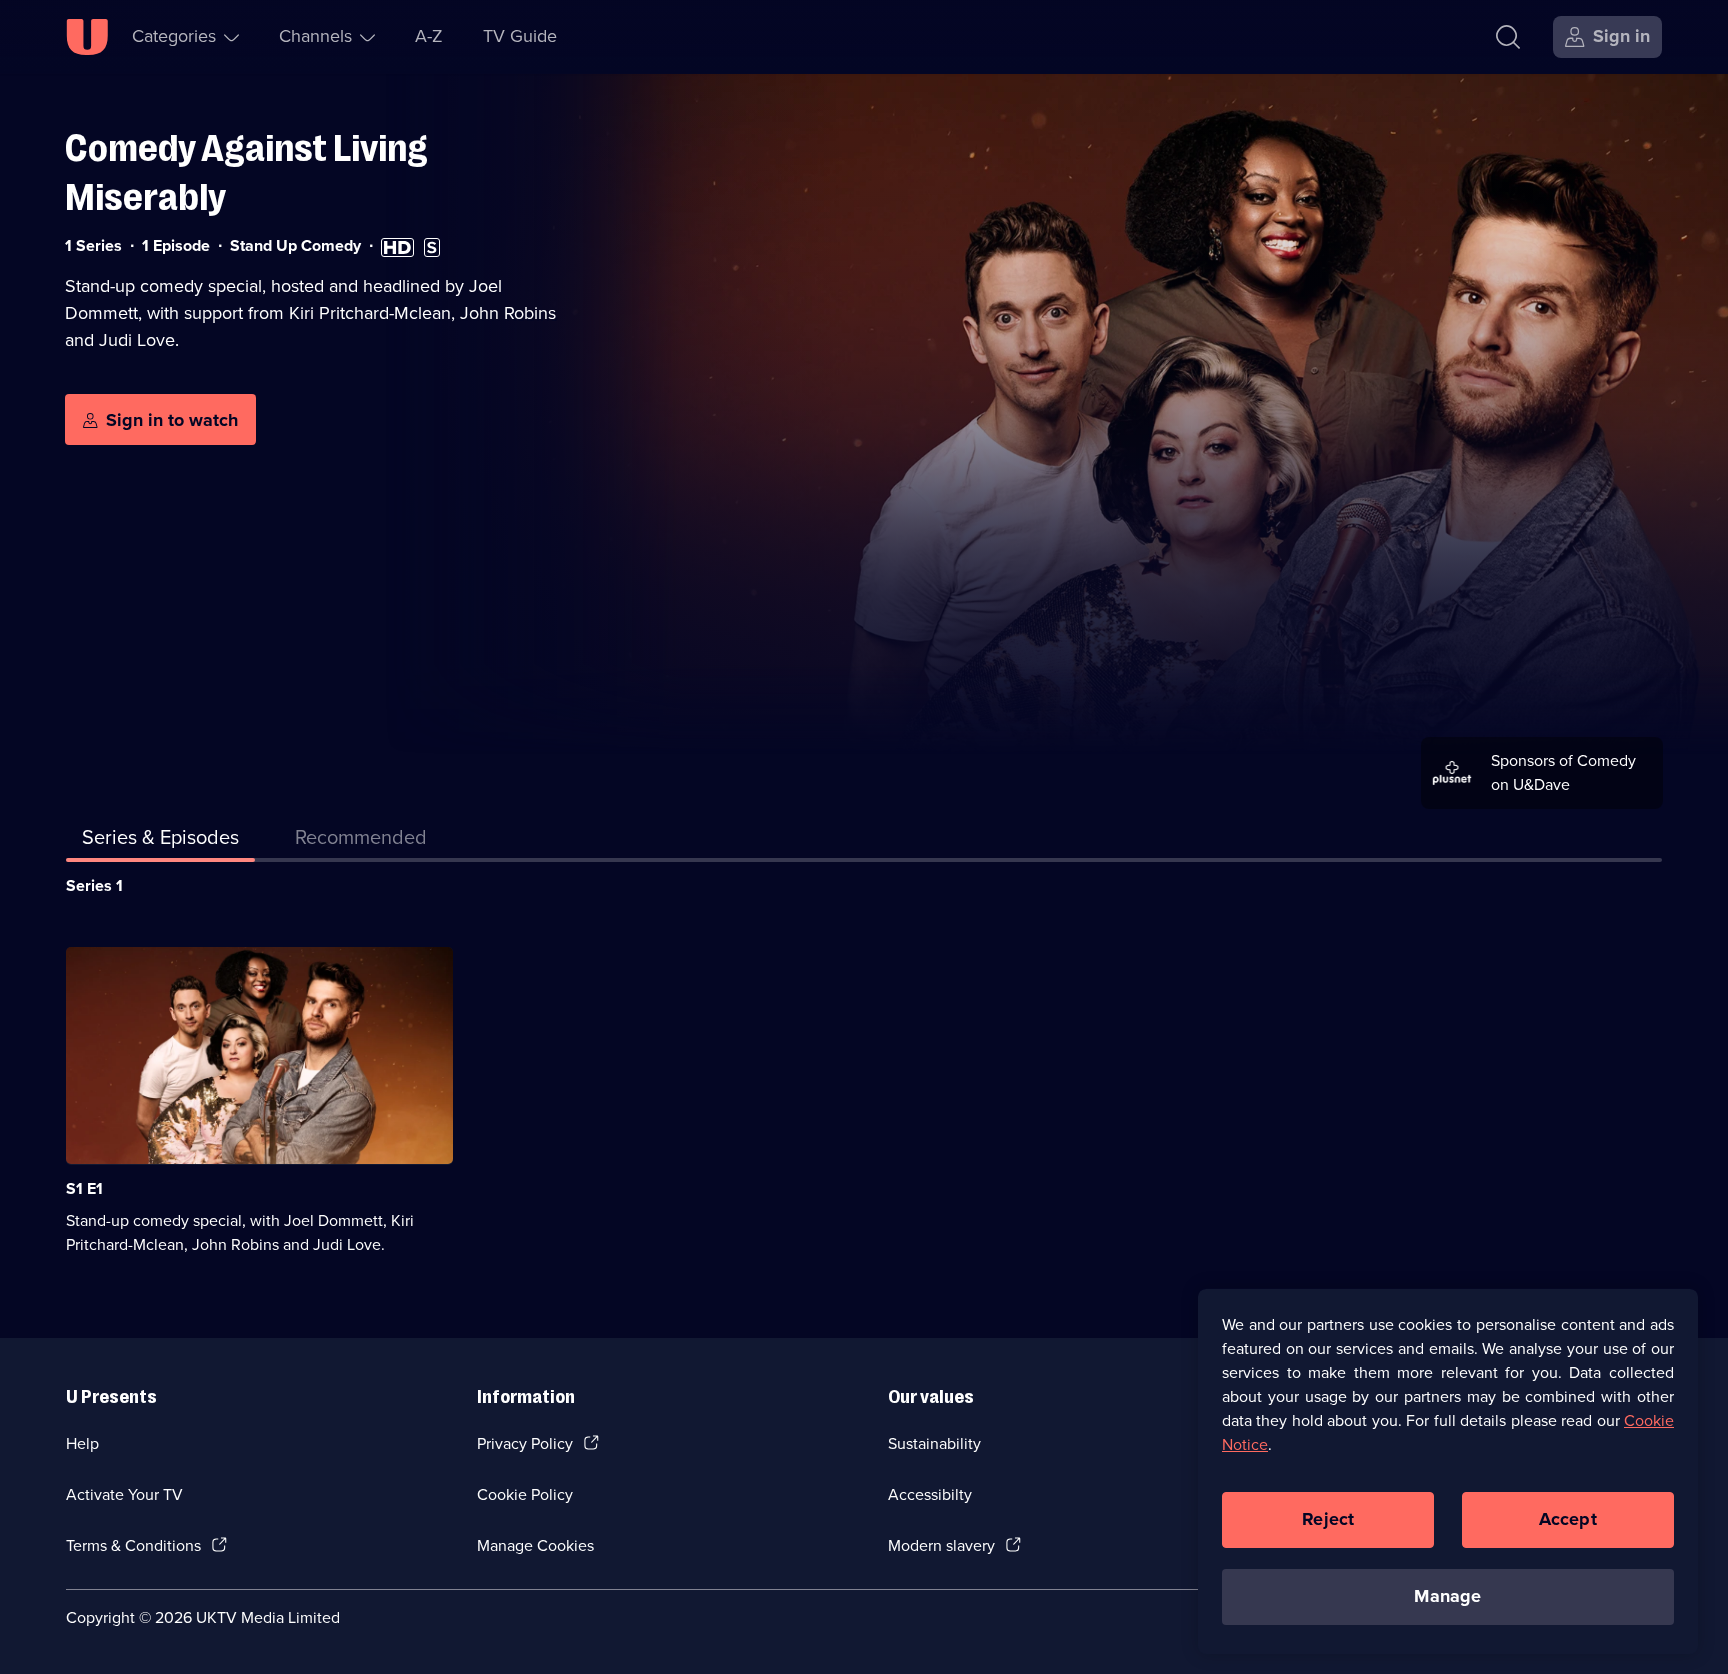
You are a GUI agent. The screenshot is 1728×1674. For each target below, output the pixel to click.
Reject (1328, 1519)
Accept (1568, 1519)
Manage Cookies (535, 1545)
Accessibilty (930, 1494)
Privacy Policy (525, 1443)
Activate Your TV (124, 1494)
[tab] (361, 841)
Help (82, 1443)
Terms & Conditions (133, 1545)
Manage (1447, 1596)
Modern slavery (941, 1545)
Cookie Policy (525, 1494)
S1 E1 (84, 1188)
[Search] (1508, 37)
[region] (1448, 1471)
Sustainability (934, 1443)
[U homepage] (87, 37)
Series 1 (94, 885)
